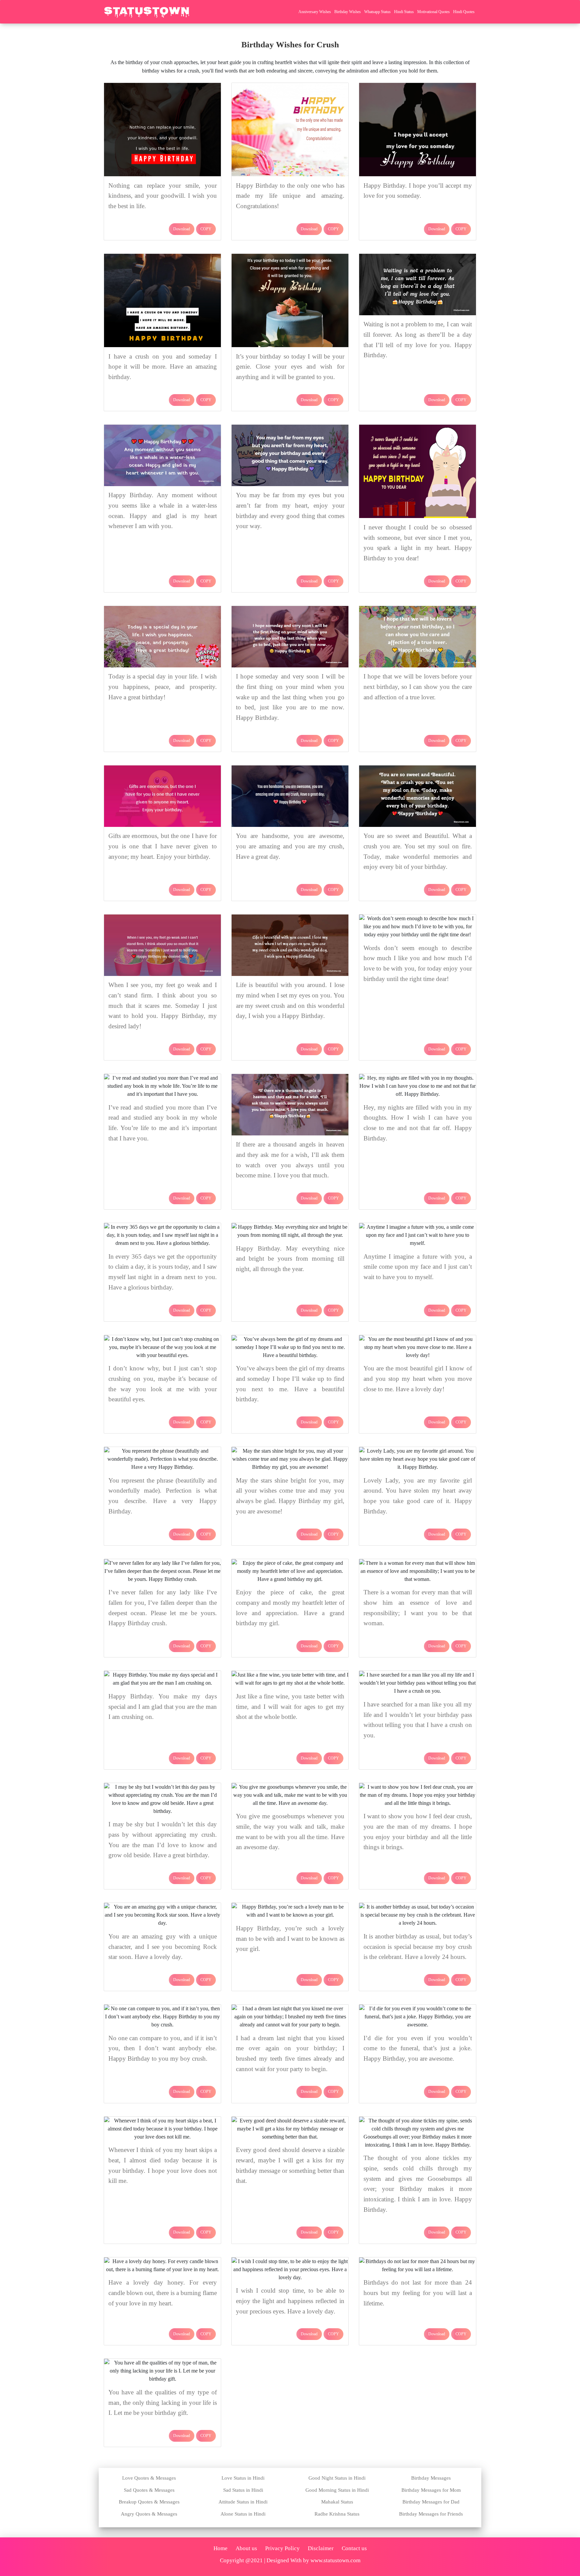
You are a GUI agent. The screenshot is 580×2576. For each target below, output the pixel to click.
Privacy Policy (282, 2548)
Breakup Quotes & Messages (149, 2502)
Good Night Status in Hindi (337, 2478)
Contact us (354, 2548)
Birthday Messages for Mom (431, 2490)
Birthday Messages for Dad (431, 2502)
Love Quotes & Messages (149, 2478)
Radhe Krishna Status (337, 2514)
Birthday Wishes (348, 12)
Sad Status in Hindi (243, 2490)
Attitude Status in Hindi (243, 2502)
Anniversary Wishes (315, 12)
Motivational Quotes (433, 12)
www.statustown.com (335, 2560)
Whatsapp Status (377, 12)
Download (182, 229)
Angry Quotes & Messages (149, 2514)
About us (246, 2548)
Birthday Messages (431, 2478)
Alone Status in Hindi (243, 2514)
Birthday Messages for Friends (431, 2514)
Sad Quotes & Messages (149, 2490)
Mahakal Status (337, 2502)
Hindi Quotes (464, 12)
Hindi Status (404, 12)
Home (221, 2548)
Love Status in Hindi (243, 2478)
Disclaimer (321, 2548)
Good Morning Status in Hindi (337, 2490)
